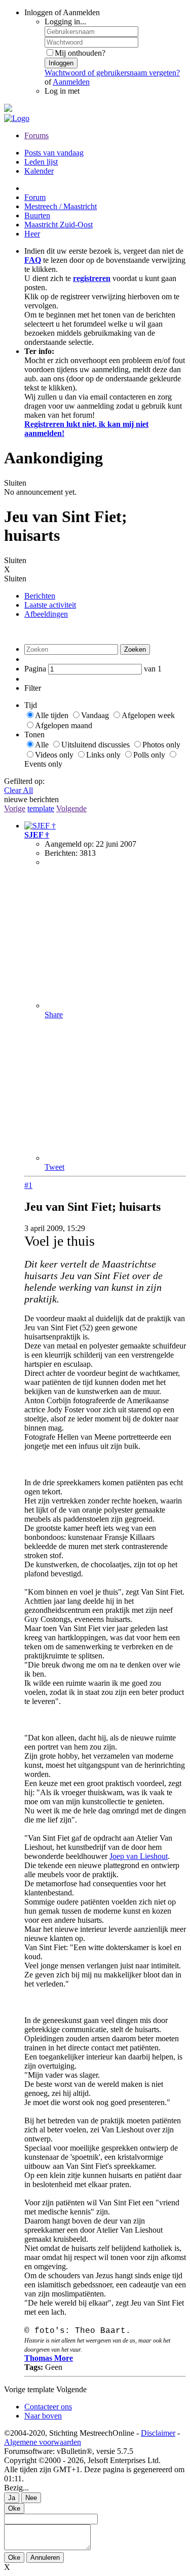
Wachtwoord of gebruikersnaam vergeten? (112, 73)
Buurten (37, 215)
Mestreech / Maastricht (61, 206)
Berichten (40, 596)
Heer (32, 234)
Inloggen (61, 63)
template (41, 808)
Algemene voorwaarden (43, 2442)
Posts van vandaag (54, 153)
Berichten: (61, 853)
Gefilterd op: (24, 781)
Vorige (15, 808)
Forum (35, 197)
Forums (36, 135)
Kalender (39, 171)
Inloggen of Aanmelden (62, 12)
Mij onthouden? (80, 53)
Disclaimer (158, 2433)
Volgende (71, 808)
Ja (12, 2498)
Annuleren (45, 2558)
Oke (14, 2508)
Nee (31, 2498)
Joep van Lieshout (139, 1856)
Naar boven (43, 2416)
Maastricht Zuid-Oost (59, 225)
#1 (28, 1185)
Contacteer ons (48, 2407)
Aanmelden (71, 82)
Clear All (18, 790)
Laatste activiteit (50, 605)
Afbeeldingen (46, 614)
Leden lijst (41, 162)
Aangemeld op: (69, 844)
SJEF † (37, 835)
